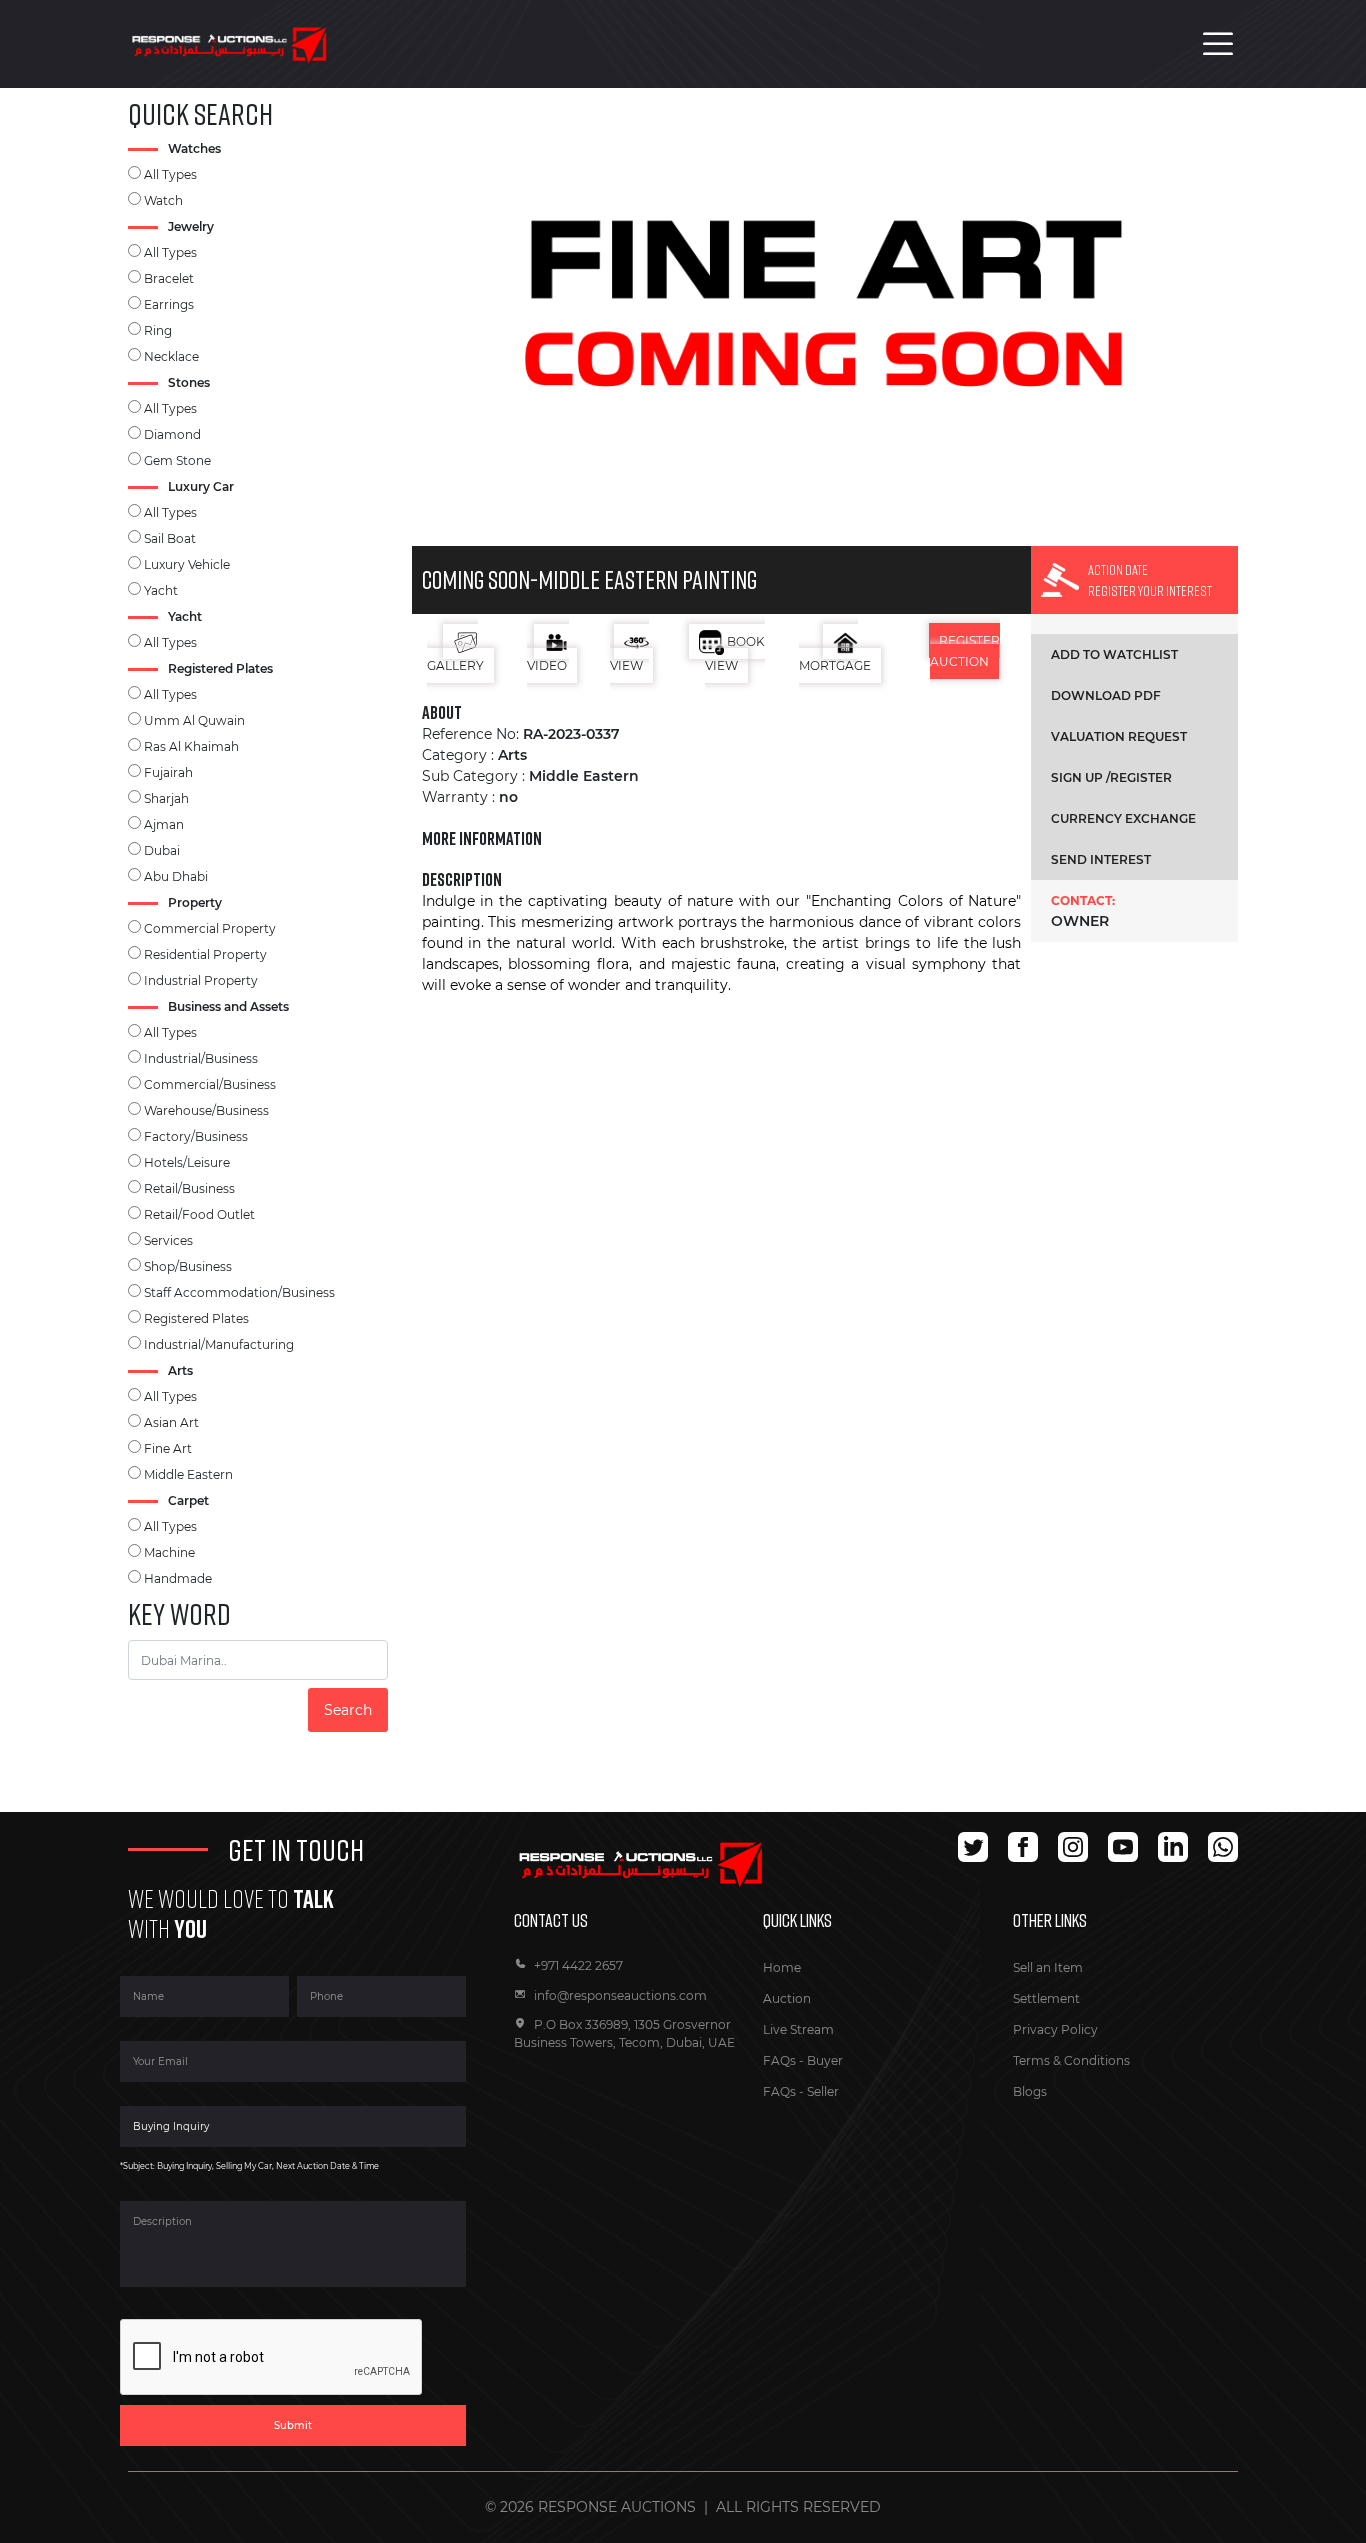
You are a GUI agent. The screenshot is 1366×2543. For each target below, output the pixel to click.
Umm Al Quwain (194, 720)
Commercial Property (210, 928)
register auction (965, 651)
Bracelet (169, 278)
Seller (823, 2091)
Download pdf (1106, 695)
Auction (787, 1998)
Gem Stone (177, 460)
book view (735, 653)
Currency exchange (1123, 818)
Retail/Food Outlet (199, 1214)
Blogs (1030, 2091)
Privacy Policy (1055, 2029)
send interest (1101, 859)
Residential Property (205, 954)
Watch (163, 200)
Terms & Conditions (1071, 2060)
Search (348, 1710)
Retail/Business (189, 1188)
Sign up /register (1111, 777)
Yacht (161, 590)
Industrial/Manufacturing (219, 1344)
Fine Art (168, 1448)
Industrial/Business (201, 1058)
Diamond (172, 434)
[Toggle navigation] (1218, 44)
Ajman (164, 824)
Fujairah (168, 772)
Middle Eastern (188, 1474)
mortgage (835, 665)
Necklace (171, 356)
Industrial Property (201, 980)
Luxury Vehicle (187, 564)
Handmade (178, 1578)
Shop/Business (188, 1266)
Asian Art (171, 1422)
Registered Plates (196, 1318)
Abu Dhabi (176, 876)
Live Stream (798, 2029)
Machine (169, 1552)
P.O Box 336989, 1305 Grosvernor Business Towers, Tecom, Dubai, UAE (624, 2033)
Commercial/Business (210, 1084)
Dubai (162, 850)
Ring (158, 330)
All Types (170, 174)
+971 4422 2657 (578, 1965)
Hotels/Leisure (187, 1162)
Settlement (1046, 1998)
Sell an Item (1048, 1967)
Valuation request (1119, 736)
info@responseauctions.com (620, 1995)
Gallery (455, 665)
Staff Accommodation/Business (239, 1292)
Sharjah (166, 798)
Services (168, 1240)
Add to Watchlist (1114, 654)
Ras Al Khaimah (191, 746)
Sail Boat (170, 538)
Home (782, 1967)
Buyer (825, 2060)
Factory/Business (196, 1136)
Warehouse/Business (206, 1110)
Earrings (169, 304)
